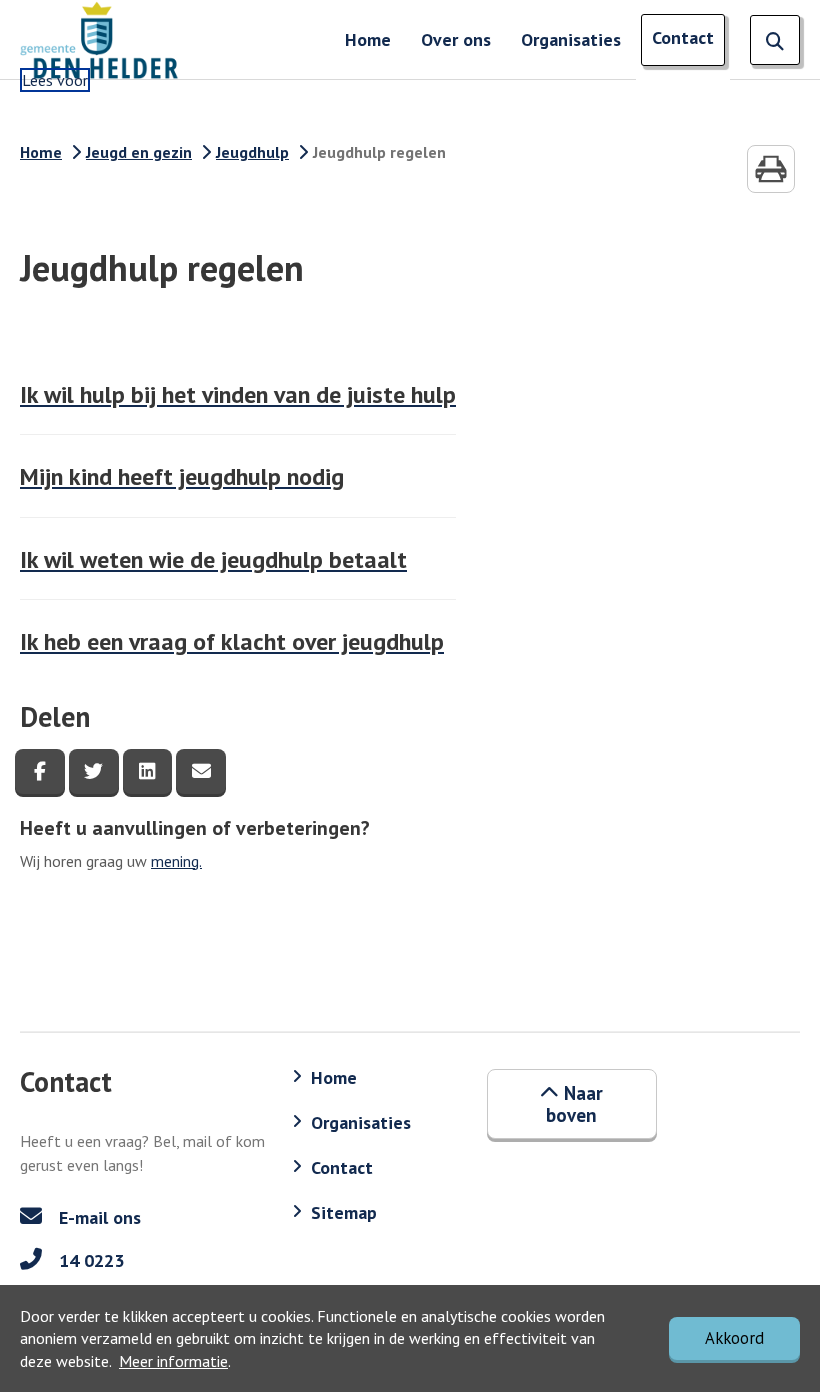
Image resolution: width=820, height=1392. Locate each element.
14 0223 (89, 1260)
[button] (572, 1104)
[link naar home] (99, 40)
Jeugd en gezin (139, 152)
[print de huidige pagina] (771, 169)
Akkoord (734, 1338)
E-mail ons (97, 1217)
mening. (176, 861)
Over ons (456, 39)
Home (368, 39)
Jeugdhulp (252, 152)
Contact (683, 37)
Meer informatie (173, 1361)
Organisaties (571, 39)
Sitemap (344, 1212)
